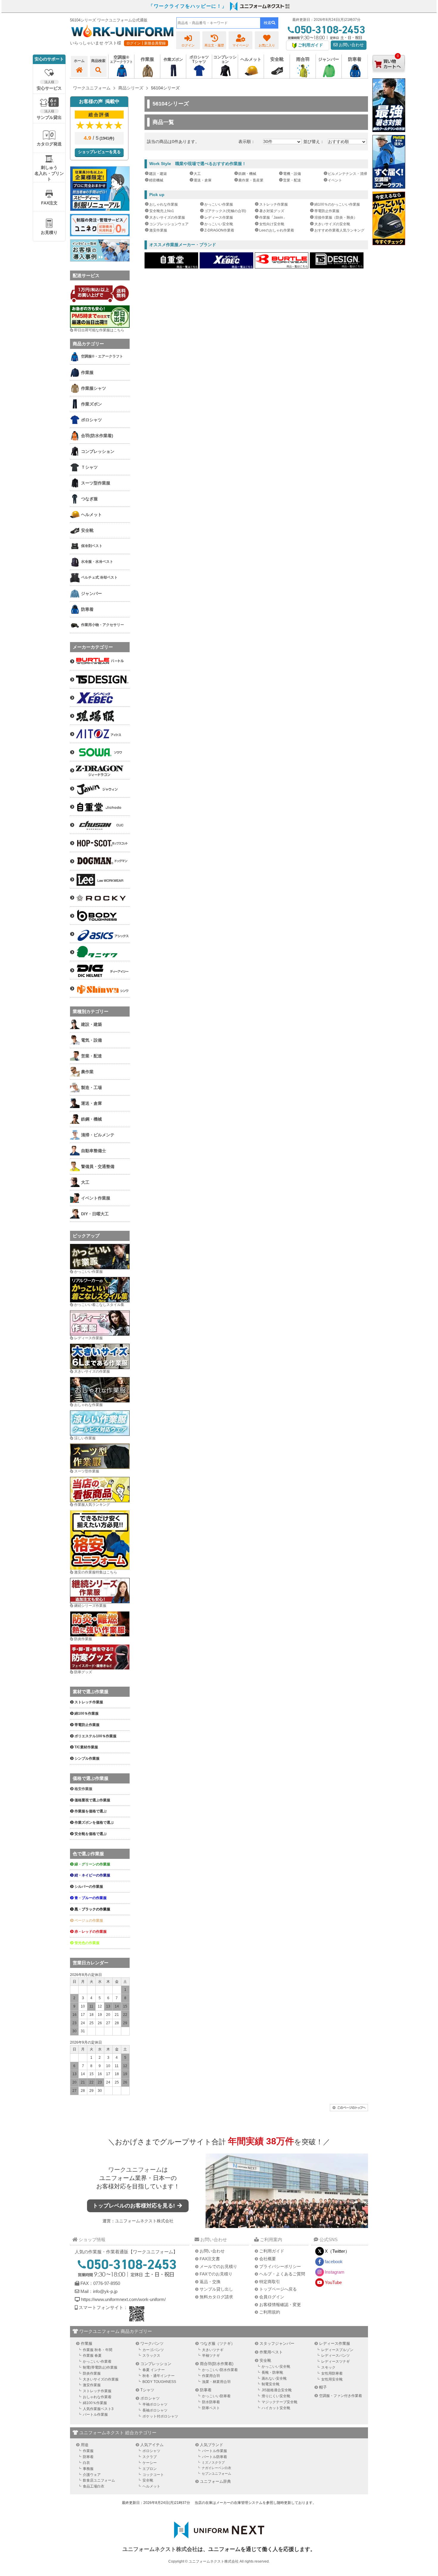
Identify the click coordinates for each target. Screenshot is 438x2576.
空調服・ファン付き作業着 (341, 2396)
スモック (328, 2367)
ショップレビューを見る (99, 152)
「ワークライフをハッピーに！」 (188, 6)
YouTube (333, 2282)
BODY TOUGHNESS (159, 2382)
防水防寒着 (211, 2402)
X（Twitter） (337, 2251)
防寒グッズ (83, 1672)
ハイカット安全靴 (276, 2408)
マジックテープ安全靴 (279, 2402)
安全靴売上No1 (162, 211)
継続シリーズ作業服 (90, 1606)
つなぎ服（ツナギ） (217, 2343)
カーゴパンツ (153, 2350)
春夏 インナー (154, 2370)
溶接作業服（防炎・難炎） (336, 217)
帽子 (323, 2387)
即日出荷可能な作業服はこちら (99, 330)
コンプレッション (156, 2364)
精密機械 (156, 180)
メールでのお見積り (218, 2266)
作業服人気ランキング (92, 1505)
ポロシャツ (150, 2398)
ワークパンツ (152, 2343)
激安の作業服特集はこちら (96, 1572)
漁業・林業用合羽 (216, 2382)
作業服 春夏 (92, 2356)
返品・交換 (210, 2282)
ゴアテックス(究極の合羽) (225, 211)
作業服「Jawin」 (273, 217)
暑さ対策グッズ (272, 211)
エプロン (150, 2469)
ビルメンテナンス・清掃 (347, 174)
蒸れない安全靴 (274, 2378)
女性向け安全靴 (272, 224)
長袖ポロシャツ (155, 2410)
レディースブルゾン (337, 2350)
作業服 (87, 2343)
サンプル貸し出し (216, 2289)
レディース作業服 (219, 217)
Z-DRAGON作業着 (219, 230)
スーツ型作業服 (87, 1471)
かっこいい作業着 (97, 2361)
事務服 (88, 2469)
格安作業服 (83, 1789)
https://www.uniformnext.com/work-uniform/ (123, 2299)
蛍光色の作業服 (87, 1943)
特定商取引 (270, 2282)
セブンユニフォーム (216, 2474)
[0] (389, 77)
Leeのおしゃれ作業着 (277, 230)
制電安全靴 (271, 2384)
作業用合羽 (211, 2376)
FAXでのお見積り (216, 2274)
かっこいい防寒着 (216, 2396)
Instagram (335, 2272)
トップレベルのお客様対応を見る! (135, 2206)
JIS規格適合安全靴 (277, 2390)
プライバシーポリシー (280, 2266)
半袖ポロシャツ (155, 2404)
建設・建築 (158, 174)
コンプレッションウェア (169, 224)
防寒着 (206, 2390)
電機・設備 (292, 174)
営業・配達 (292, 180)
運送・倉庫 (203, 180)
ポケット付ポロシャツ (160, 2416)
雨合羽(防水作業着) (217, 2364)
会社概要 (268, 2259)
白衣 (86, 2463)
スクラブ (150, 2457)
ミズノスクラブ (213, 2462)
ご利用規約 (270, 2312)
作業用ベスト (271, 2352)
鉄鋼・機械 (247, 174)
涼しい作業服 (85, 1438)
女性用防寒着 (332, 2373)
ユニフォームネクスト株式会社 (144, 2221)
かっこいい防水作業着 (220, 2370)
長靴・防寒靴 (272, 2373)
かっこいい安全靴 (219, 224)
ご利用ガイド (272, 2251)
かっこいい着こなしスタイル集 (99, 1305)
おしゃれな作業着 (97, 2397)
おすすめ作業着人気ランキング (339, 230)
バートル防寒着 (215, 2457)
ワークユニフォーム (135, 2170)
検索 (268, 23)
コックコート (153, 2475)
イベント (335, 180)
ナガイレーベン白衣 (216, 2468)
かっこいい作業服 (219, 204)
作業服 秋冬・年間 (98, 2350)
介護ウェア (92, 2475)
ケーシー (150, 2463)
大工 (197, 174)
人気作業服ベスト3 (98, 2409)
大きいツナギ (213, 2350)
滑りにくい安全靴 (276, 2396)
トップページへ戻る (278, 2289)
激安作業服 (158, 230)
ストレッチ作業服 (274, 204)
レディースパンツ (336, 2356)
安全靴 (265, 2360)
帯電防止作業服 (327, 211)
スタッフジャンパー (277, 2343)
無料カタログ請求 (216, 2297)
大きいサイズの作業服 (167, 217)
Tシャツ (147, 2390)
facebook (334, 2262)
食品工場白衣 (94, 2486)
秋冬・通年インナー (159, 2376)
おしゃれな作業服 (164, 204)
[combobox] (218, 23)
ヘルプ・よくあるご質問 (282, 2274)
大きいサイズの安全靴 (332, 224)
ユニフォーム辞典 (215, 2481)
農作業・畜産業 (251, 180)
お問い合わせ (351, 45)
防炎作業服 (83, 1639)
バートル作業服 (95, 2415)
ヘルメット (151, 2486)
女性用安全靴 (332, 2379)
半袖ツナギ (211, 2356)
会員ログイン (272, 2297)
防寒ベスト (211, 2408)
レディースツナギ (336, 2361)
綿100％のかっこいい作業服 (337, 204)
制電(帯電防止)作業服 (100, 2367)
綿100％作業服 (95, 2403)
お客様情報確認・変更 (280, 2305)
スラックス (151, 2356)
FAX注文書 (210, 2259)
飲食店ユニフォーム (99, 2480)
